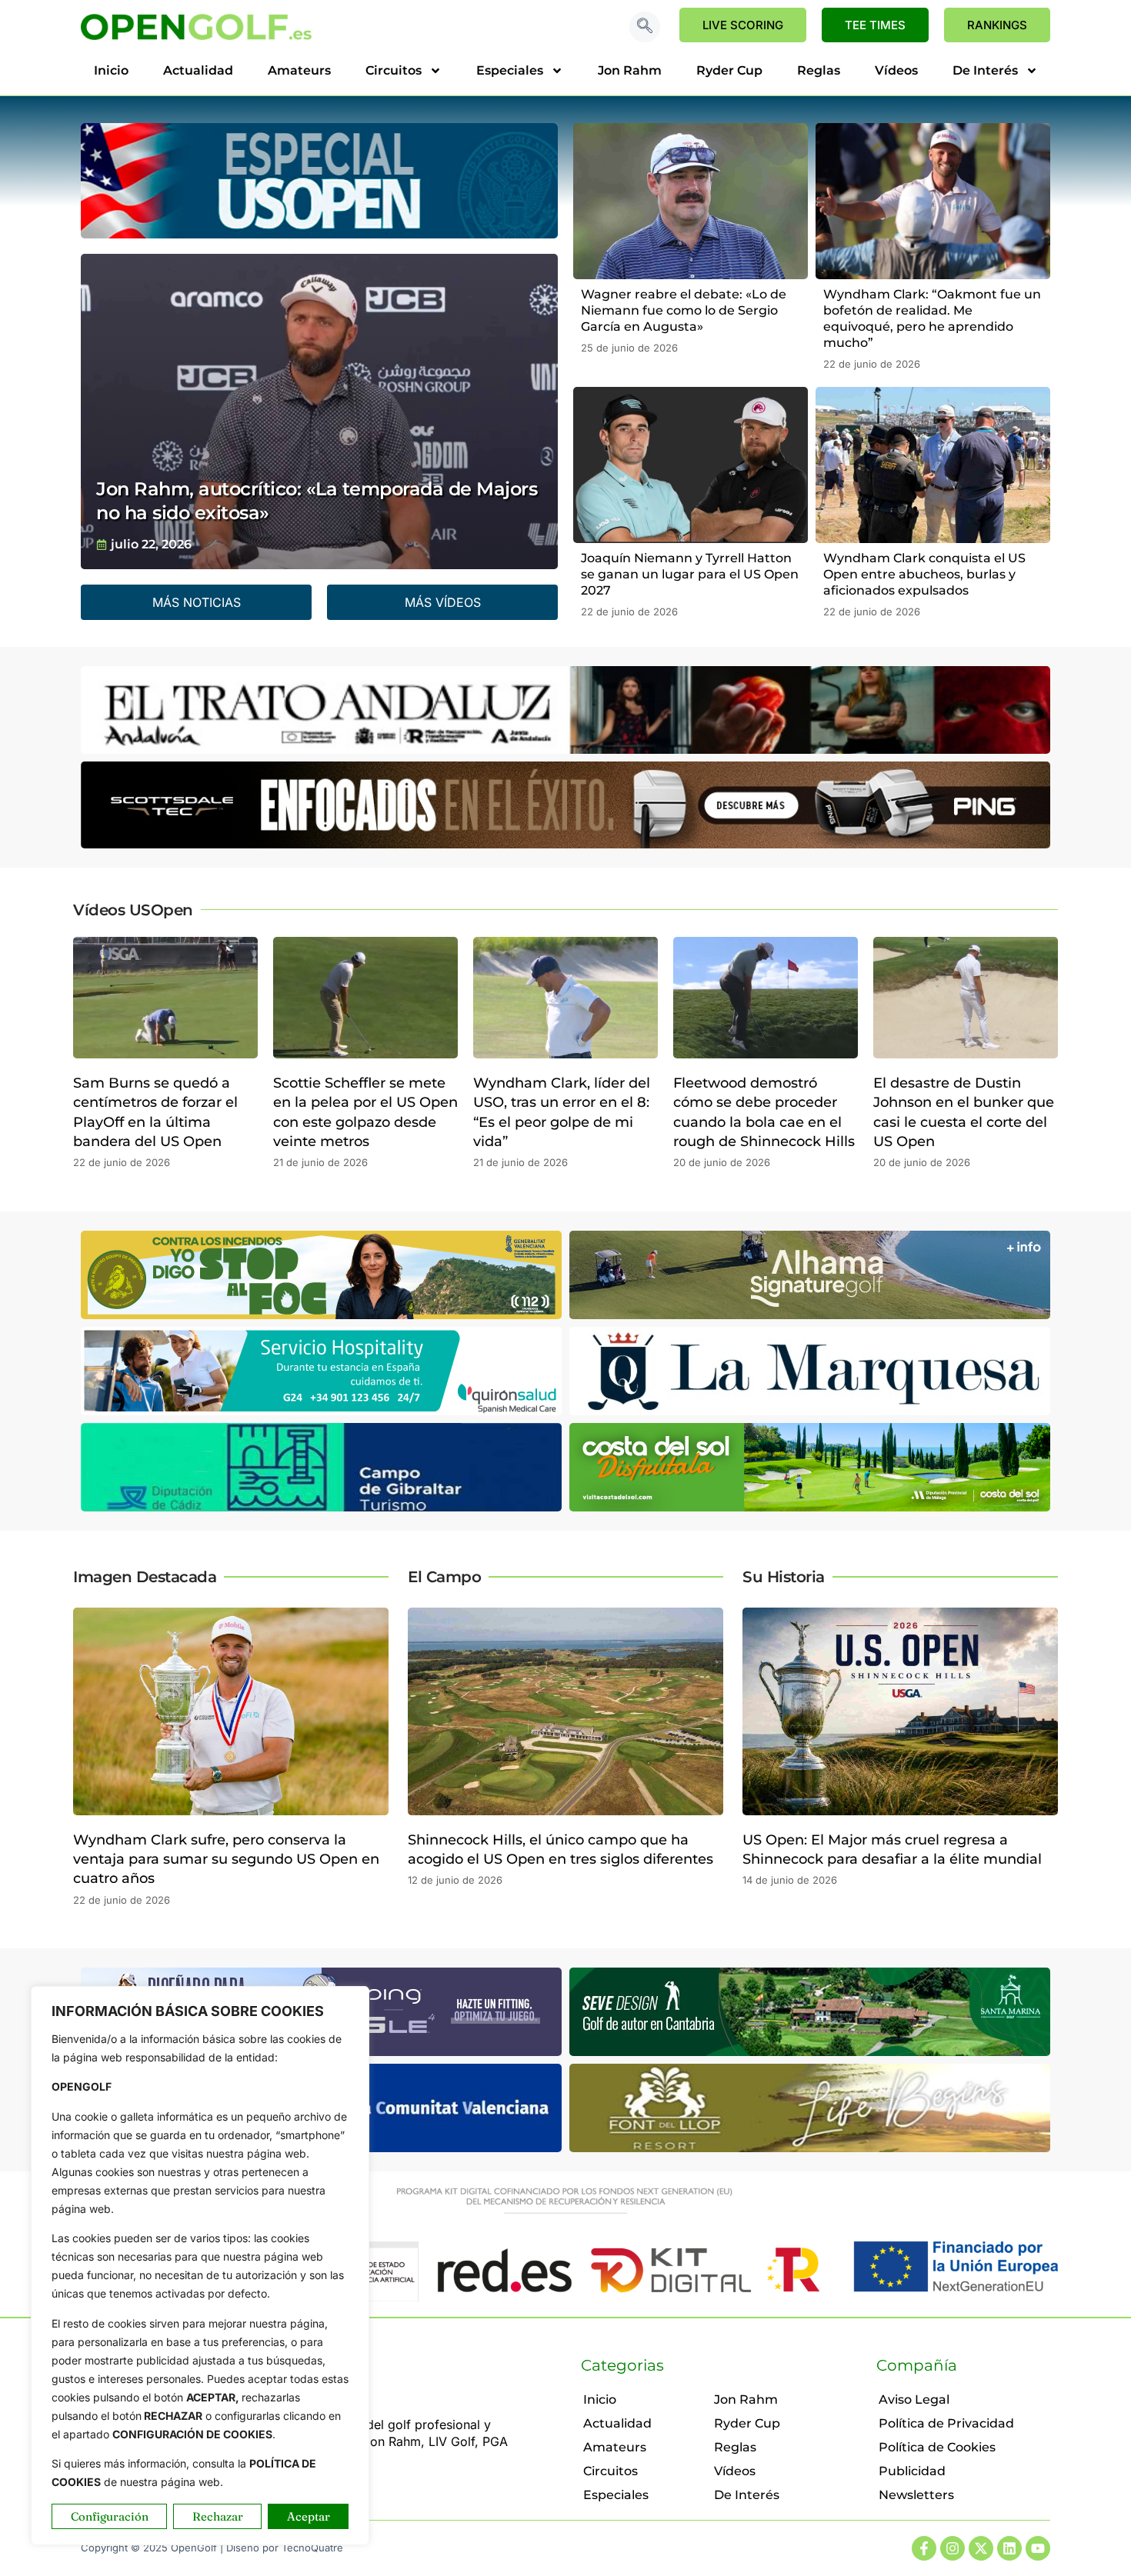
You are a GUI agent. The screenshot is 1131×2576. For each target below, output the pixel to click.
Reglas (819, 70)
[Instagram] (953, 2548)
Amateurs (299, 70)
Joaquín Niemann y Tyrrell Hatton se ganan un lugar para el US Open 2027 (690, 574)
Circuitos (394, 70)
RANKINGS (997, 25)
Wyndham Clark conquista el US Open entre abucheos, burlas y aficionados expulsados (924, 574)
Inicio (111, 70)
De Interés (985, 70)
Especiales (510, 70)
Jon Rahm (630, 70)
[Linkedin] (1009, 2548)
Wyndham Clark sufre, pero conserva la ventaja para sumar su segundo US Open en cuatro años (226, 1859)
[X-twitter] (981, 2548)
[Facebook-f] (924, 2548)
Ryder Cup (729, 70)
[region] (200, 2266)
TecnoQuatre (312, 2548)
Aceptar (309, 2516)
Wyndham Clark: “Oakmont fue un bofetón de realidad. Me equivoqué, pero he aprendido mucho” (932, 318)
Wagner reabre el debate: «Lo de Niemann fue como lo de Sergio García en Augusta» (684, 310)
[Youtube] (1038, 2548)
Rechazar (218, 2516)
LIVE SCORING (743, 25)
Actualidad (198, 70)
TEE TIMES (875, 25)
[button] (645, 27)
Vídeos (896, 70)
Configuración (110, 2516)
